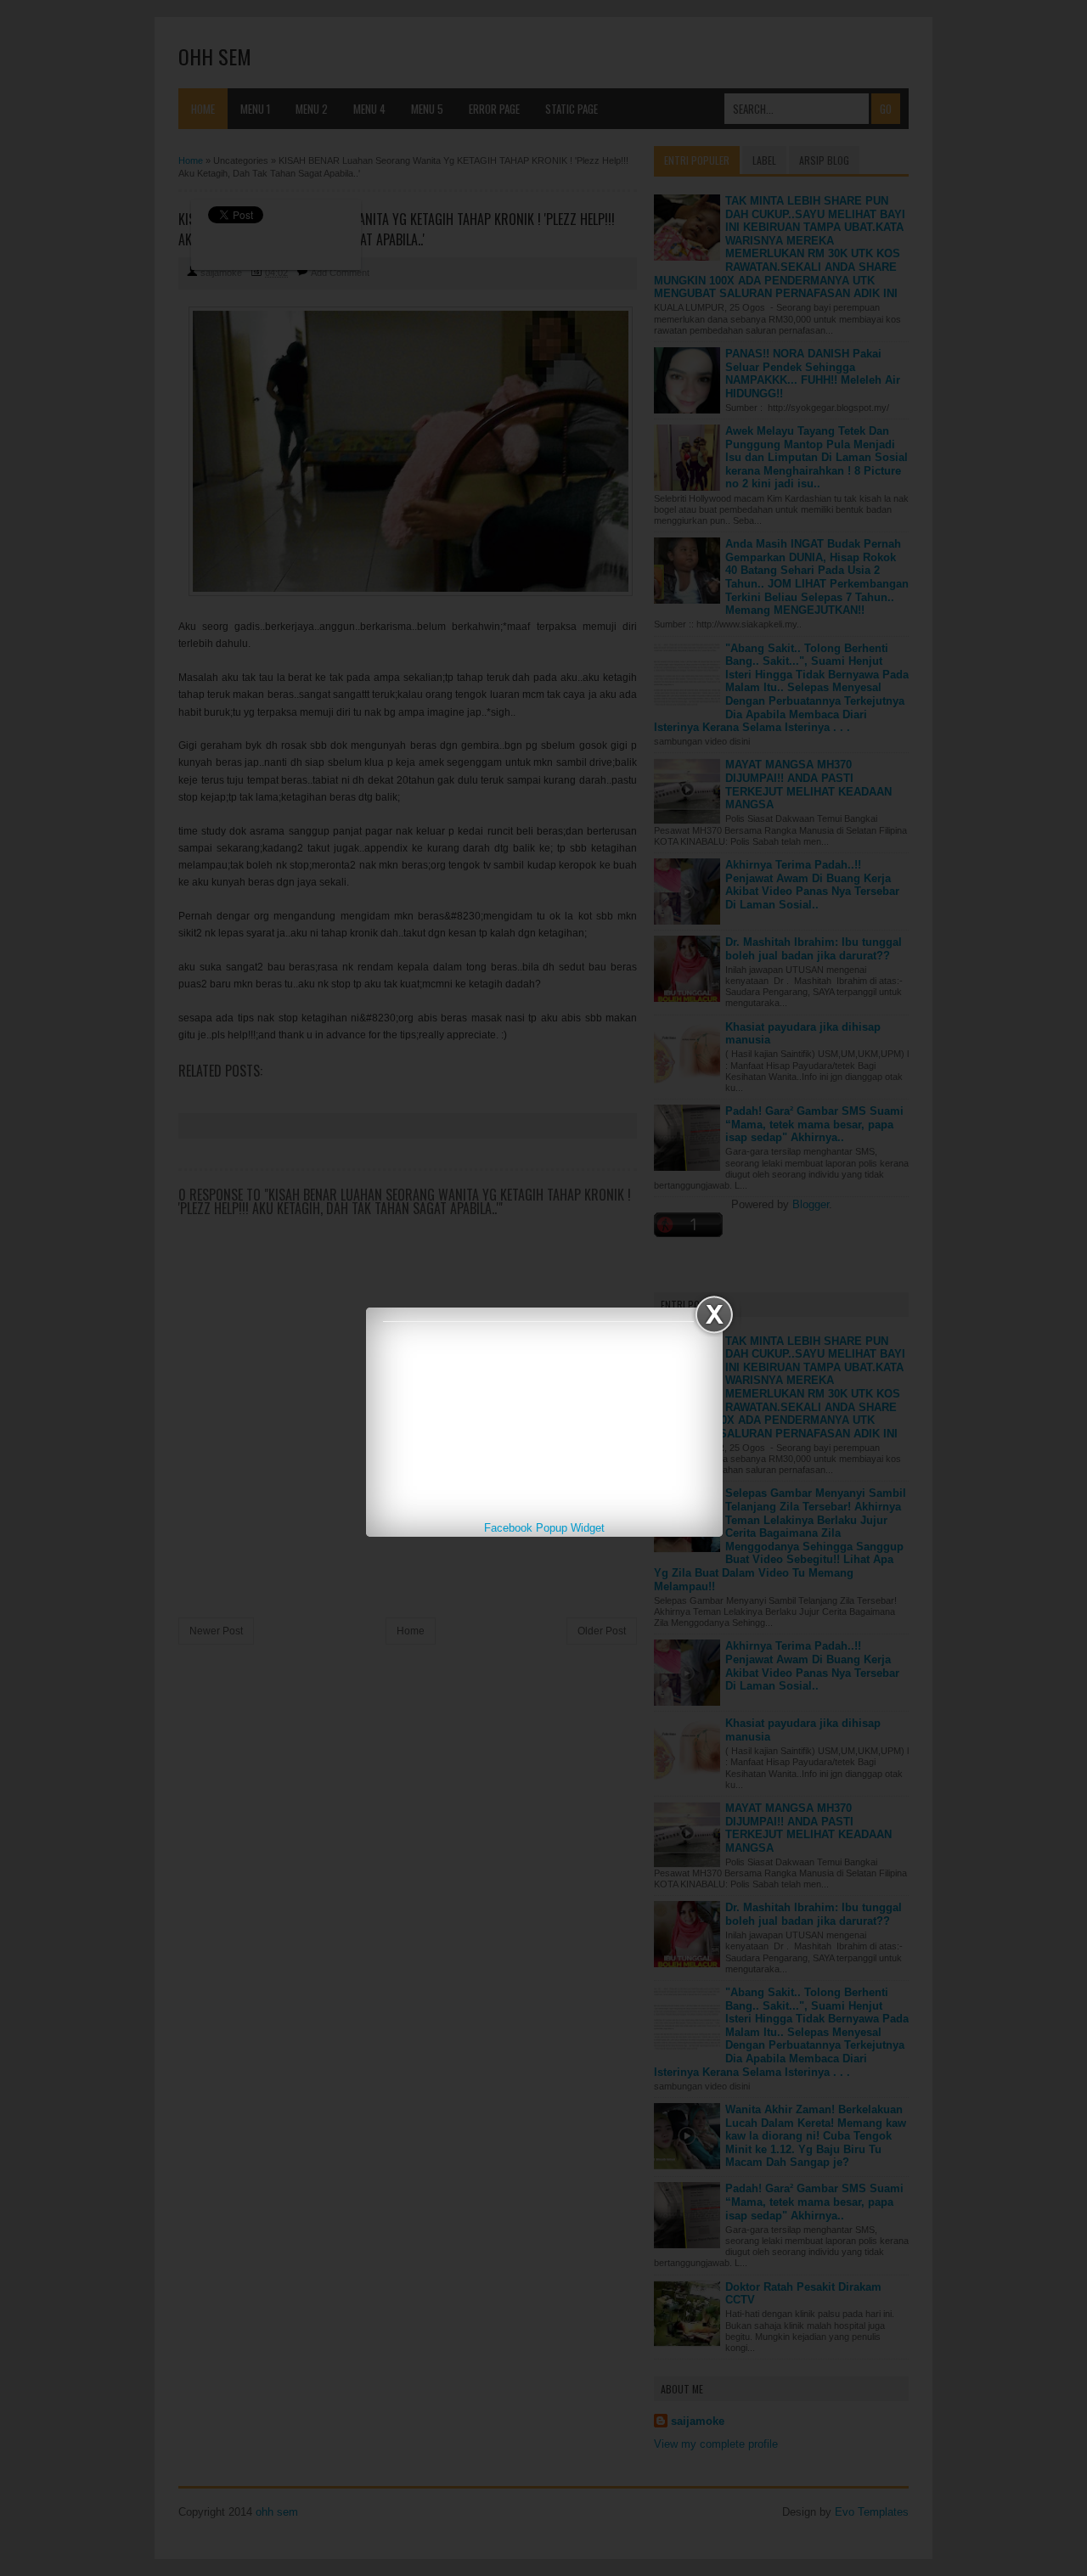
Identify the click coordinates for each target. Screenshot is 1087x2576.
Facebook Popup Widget (544, 1528)
